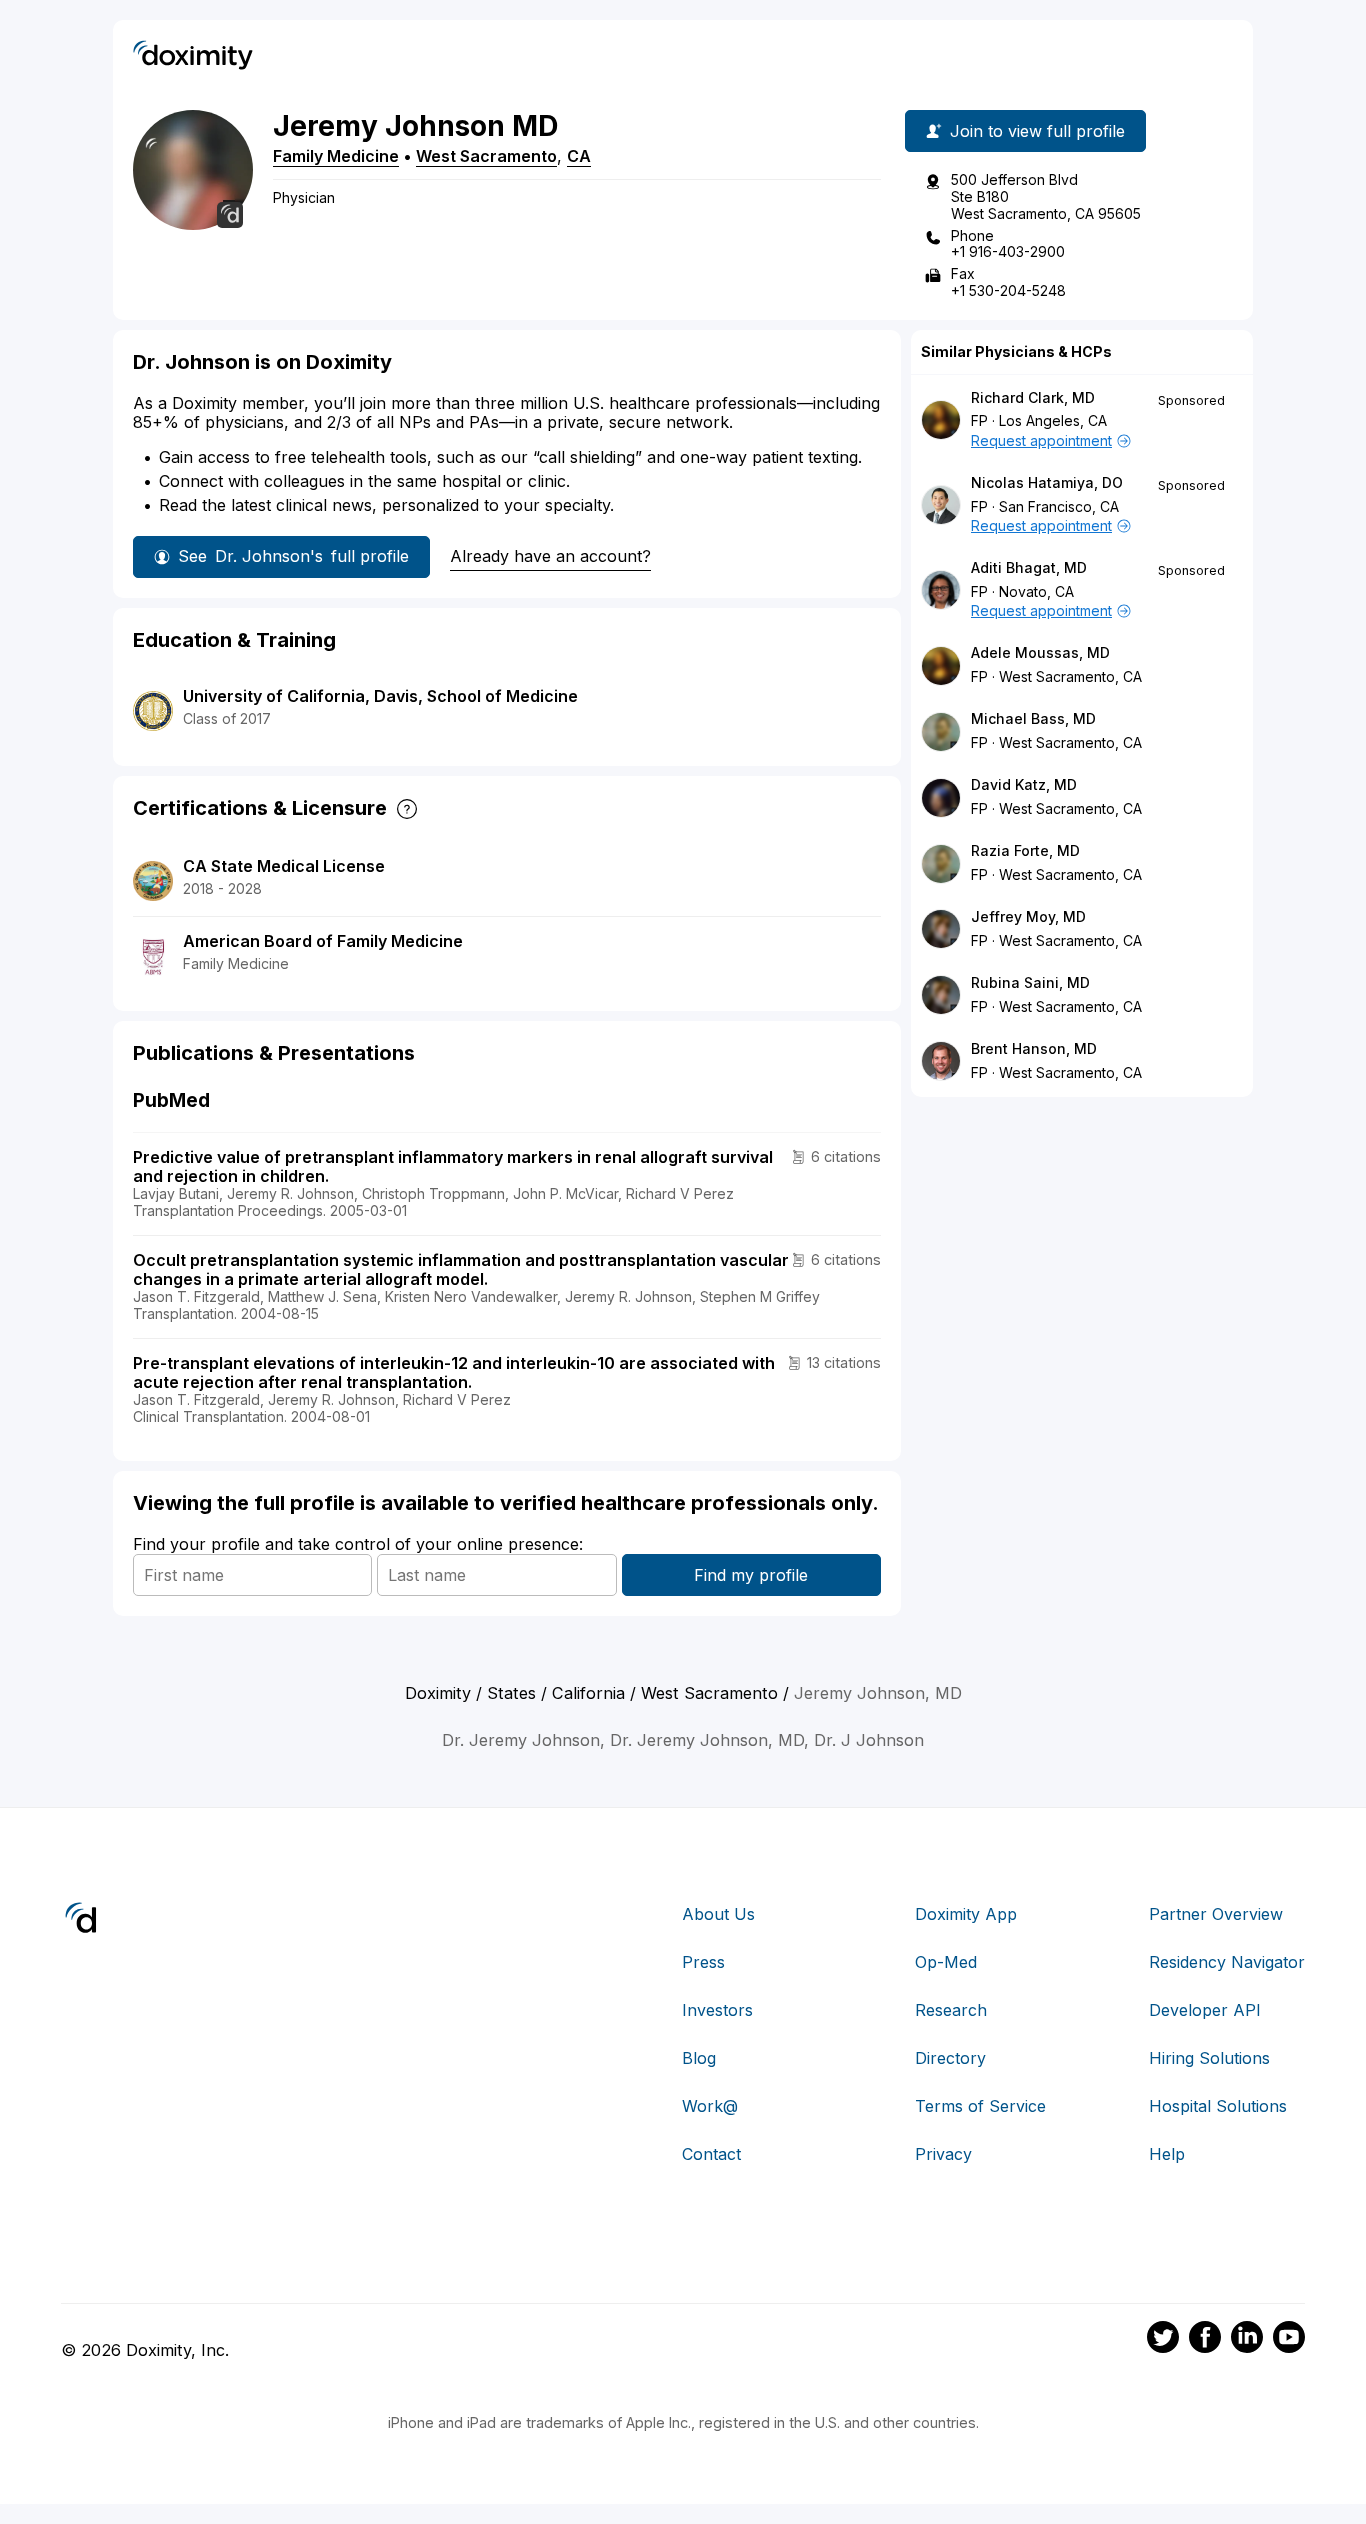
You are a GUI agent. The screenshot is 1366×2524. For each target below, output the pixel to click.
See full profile (293, 556)
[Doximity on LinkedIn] (1247, 2340)
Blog (699, 2058)
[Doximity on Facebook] (1205, 2340)
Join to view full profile (1037, 131)
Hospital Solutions (1218, 2106)
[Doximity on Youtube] (1289, 2340)
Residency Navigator (1227, 1962)
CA (579, 156)
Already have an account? (550, 556)
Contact (711, 2154)
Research (951, 2010)
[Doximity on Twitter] (1163, 2340)
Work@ (710, 2106)
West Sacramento (486, 156)
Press (703, 1962)
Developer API (1205, 2010)
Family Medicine (336, 156)
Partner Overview (1216, 1914)
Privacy (943, 2154)
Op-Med (946, 1962)
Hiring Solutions (1209, 2058)
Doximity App (966, 1914)
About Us (718, 1914)
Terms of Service (980, 2106)
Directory (950, 2058)
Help (1167, 2154)
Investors (717, 2010)
